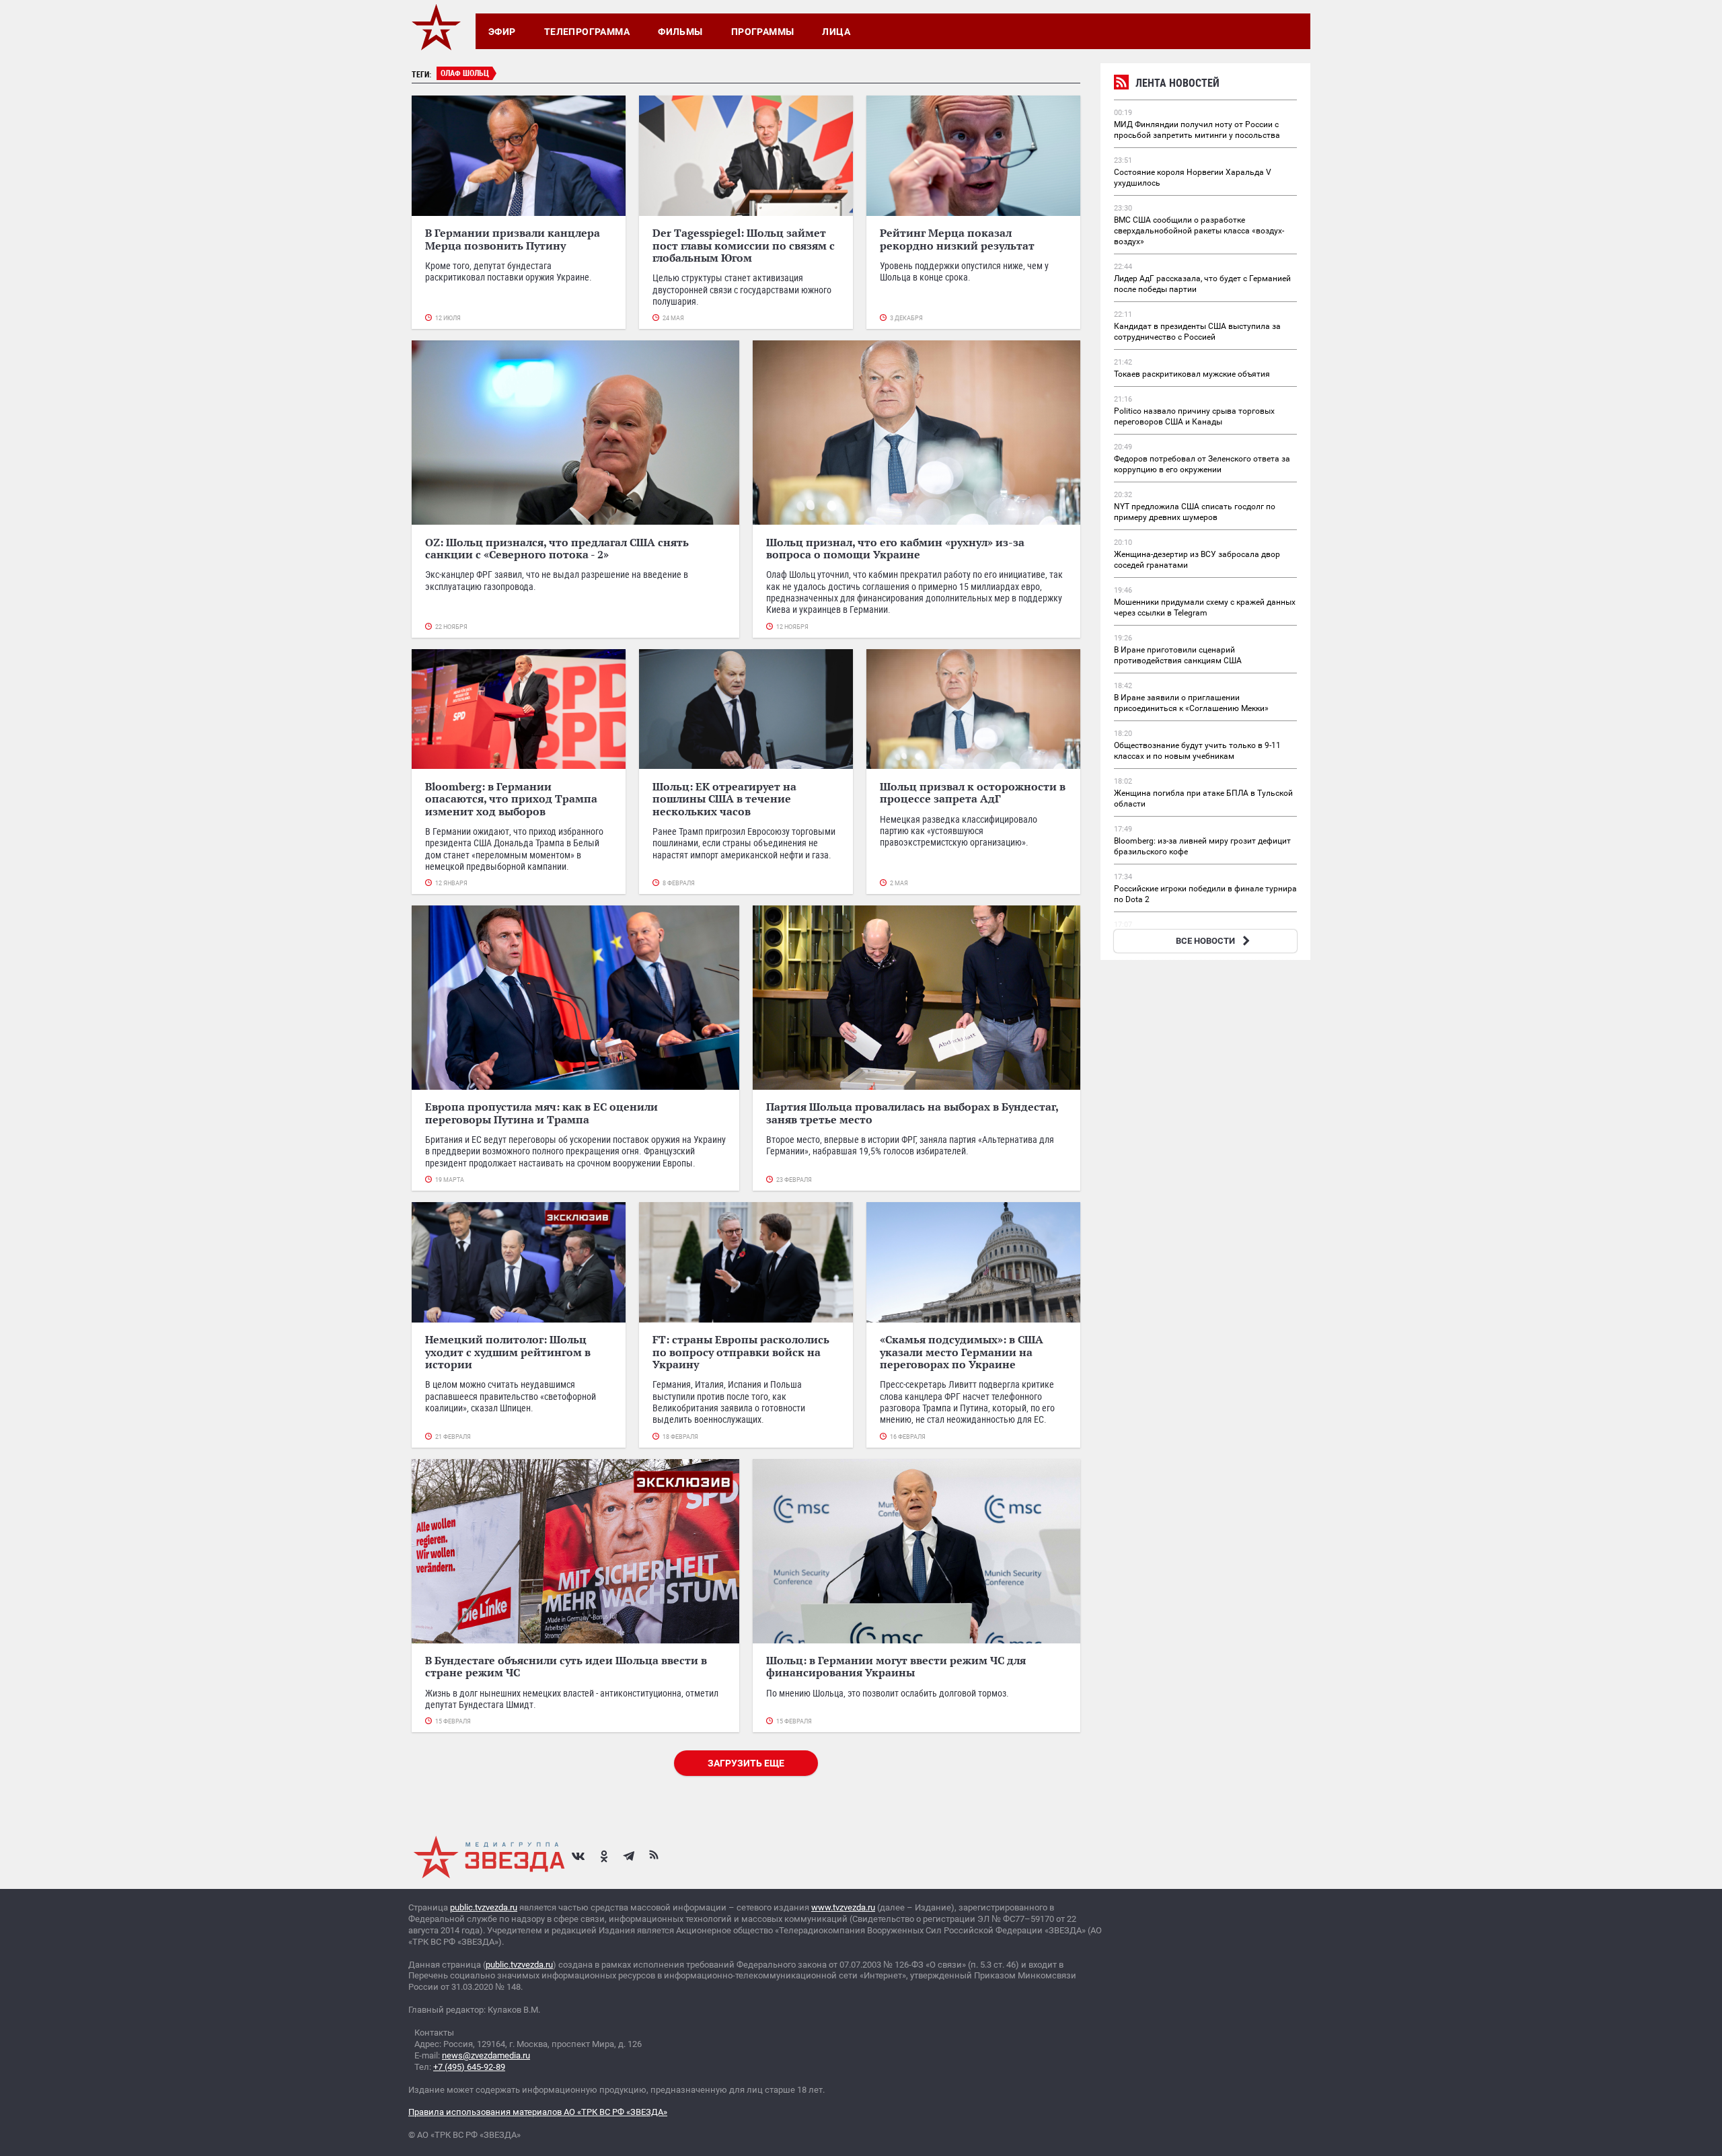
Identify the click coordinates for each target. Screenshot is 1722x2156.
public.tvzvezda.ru (484, 1907)
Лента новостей (1177, 83)
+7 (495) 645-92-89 (469, 2067)
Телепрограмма (587, 32)
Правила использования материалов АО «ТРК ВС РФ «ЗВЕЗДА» (538, 2112)
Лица (836, 32)
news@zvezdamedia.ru (486, 2055)
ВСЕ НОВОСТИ (1205, 941)
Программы (763, 32)
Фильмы (680, 32)
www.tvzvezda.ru (843, 1907)
